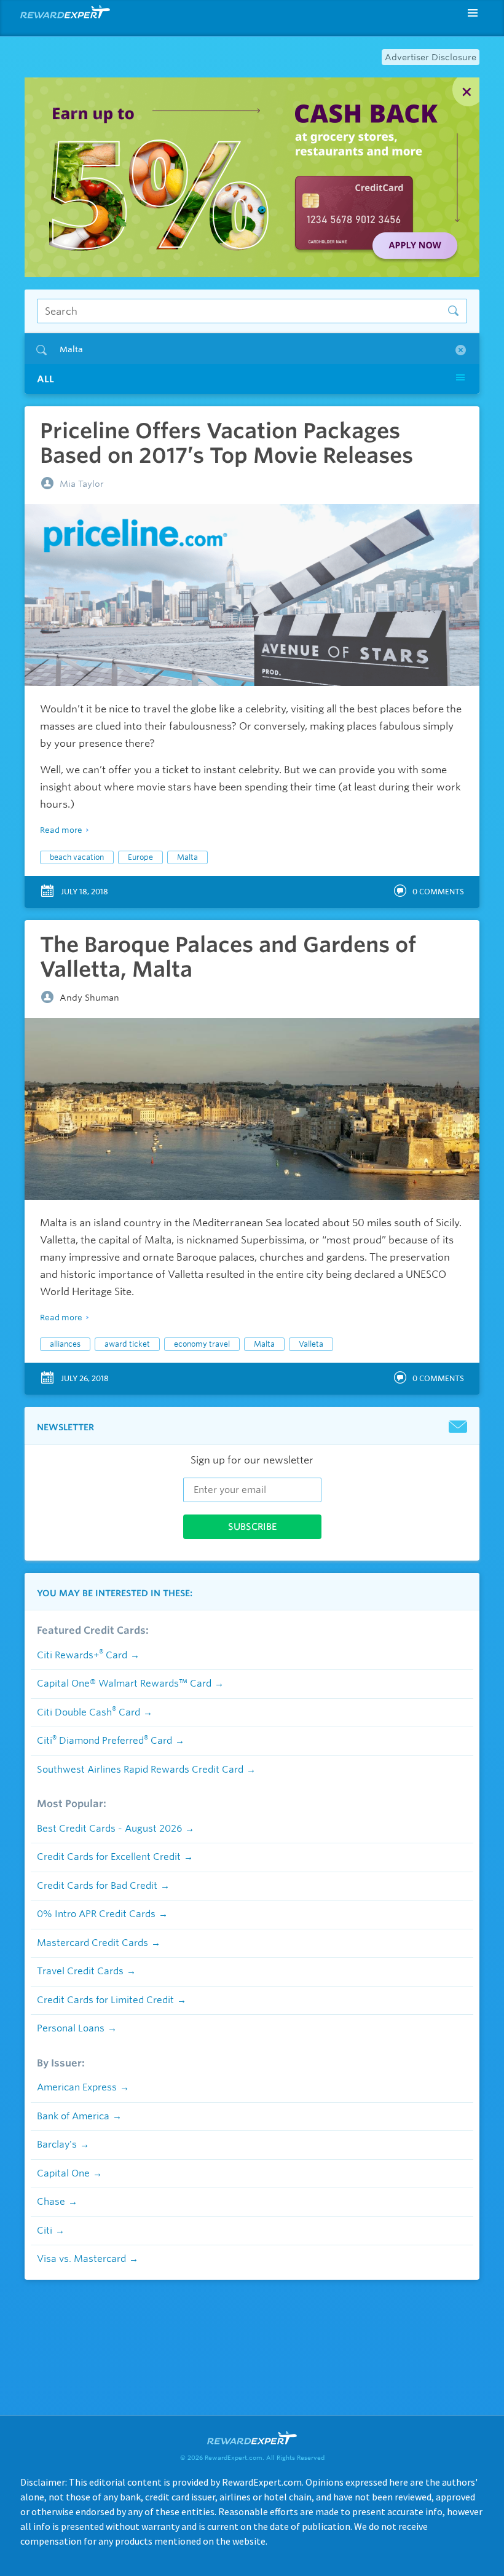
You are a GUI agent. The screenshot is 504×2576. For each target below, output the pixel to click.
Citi (45, 2231)
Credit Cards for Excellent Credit (109, 1857)
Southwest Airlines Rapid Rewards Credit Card (140, 1770)
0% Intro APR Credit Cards (96, 1914)
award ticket (127, 1344)
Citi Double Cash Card (89, 1712)
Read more (61, 830)
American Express (77, 2087)
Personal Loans (71, 2028)
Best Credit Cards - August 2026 (109, 1829)
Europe (140, 857)
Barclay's (57, 2145)
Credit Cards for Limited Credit (105, 2000)
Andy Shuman (89, 998)
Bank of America (73, 2116)
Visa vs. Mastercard (81, 2259)
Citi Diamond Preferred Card (104, 1741)
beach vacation (77, 857)
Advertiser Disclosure (431, 57)
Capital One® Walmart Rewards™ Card (124, 1684)
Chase (51, 2202)
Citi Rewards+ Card (82, 1655)
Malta (187, 857)
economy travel (202, 1344)
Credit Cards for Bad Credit (97, 1886)
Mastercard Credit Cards (93, 1943)
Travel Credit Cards (80, 1971)
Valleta (311, 1344)
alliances (65, 1344)
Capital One (63, 2173)
